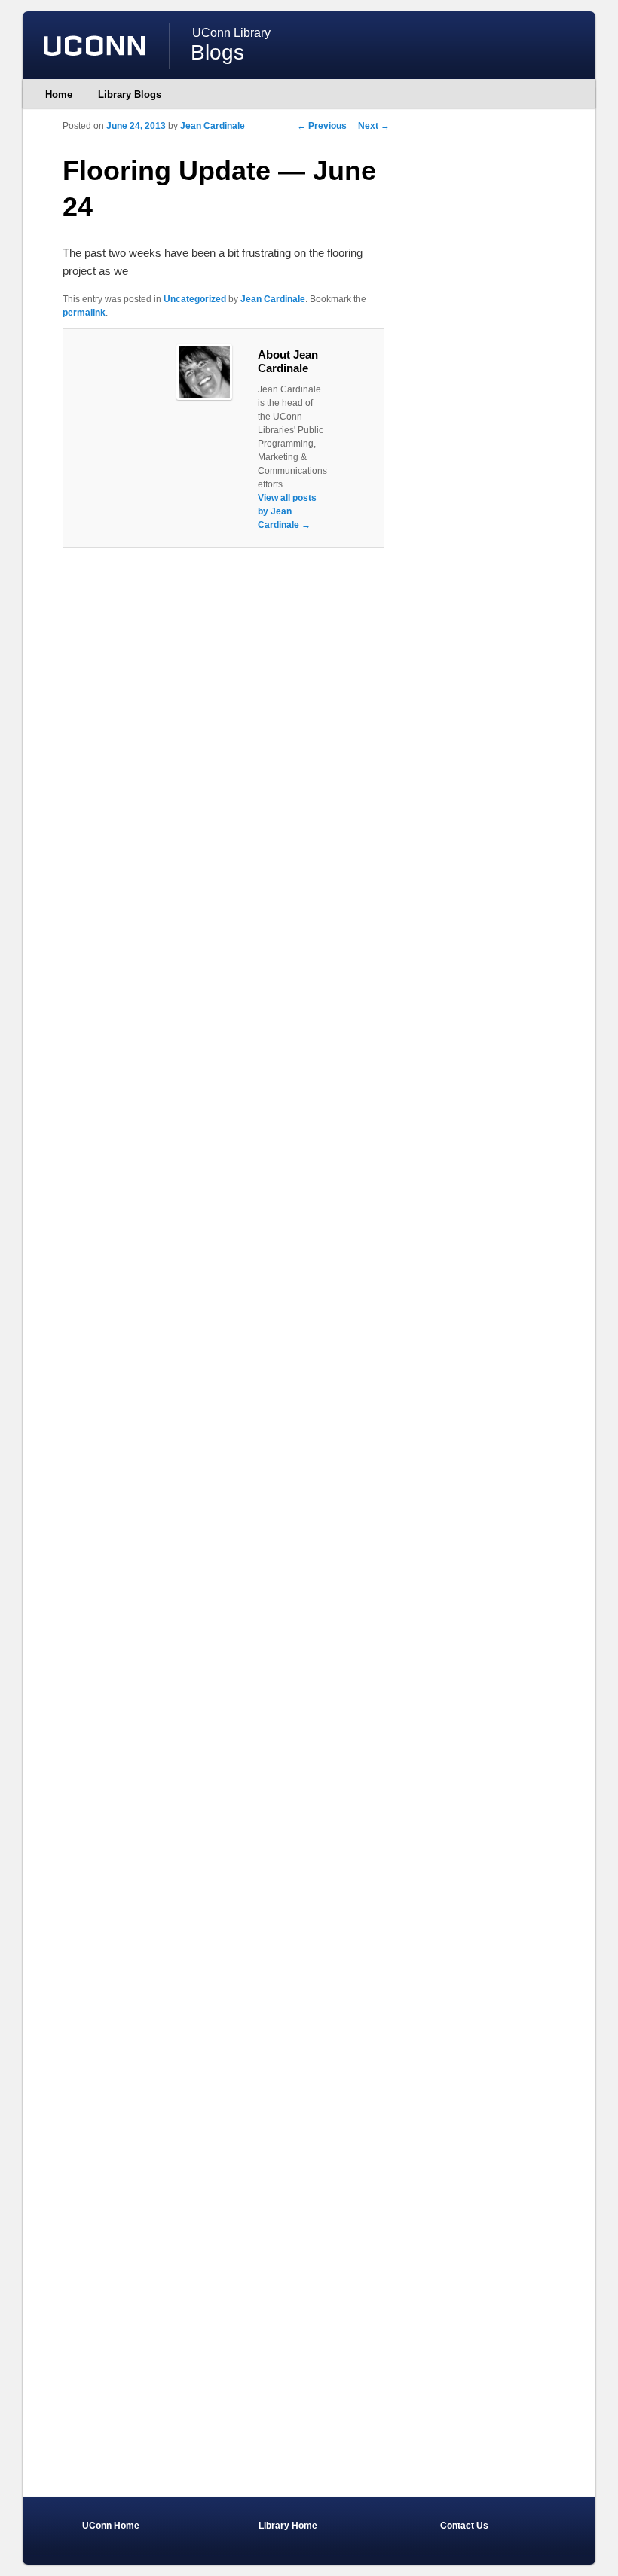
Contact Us (464, 2526)
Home (59, 95)
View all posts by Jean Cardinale (287, 511)
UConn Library (231, 33)
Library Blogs (130, 95)
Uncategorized (195, 299)
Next (374, 126)
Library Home (288, 2526)
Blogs (217, 52)
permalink (84, 313)
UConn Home (111, 2526)
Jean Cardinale (213, 126)
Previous (322, 126)
